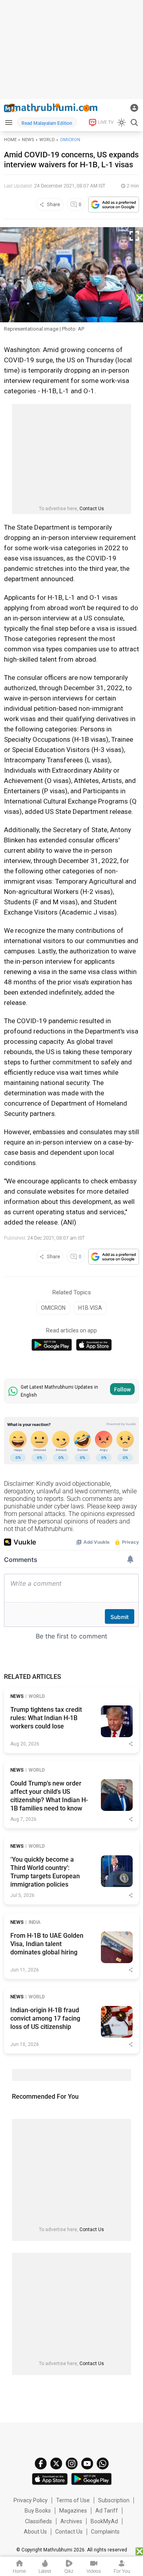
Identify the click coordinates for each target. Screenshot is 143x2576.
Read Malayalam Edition (47, 123)
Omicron (70, 140)
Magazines (73, 2511)
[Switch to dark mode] (122, 122)
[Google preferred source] (114, 205)
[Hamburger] (9, 122)
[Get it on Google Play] (52, 1345)
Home (10, 140)
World (47, 140)
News (28, 140)
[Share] (131, 1744)
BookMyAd (104, 2521)
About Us (35, 2532)
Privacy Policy (31, 2500)
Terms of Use (73, 2500)
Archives (71, 2521)
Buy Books (38, 2511)
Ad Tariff (107, 2511)
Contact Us (92, 509)
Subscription (114, 2500)
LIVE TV (106, 122)
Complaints (105, 2532)
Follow (122, 1389)
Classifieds (39, 2521)
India (35, 1922)
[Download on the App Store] (94, 1345)
